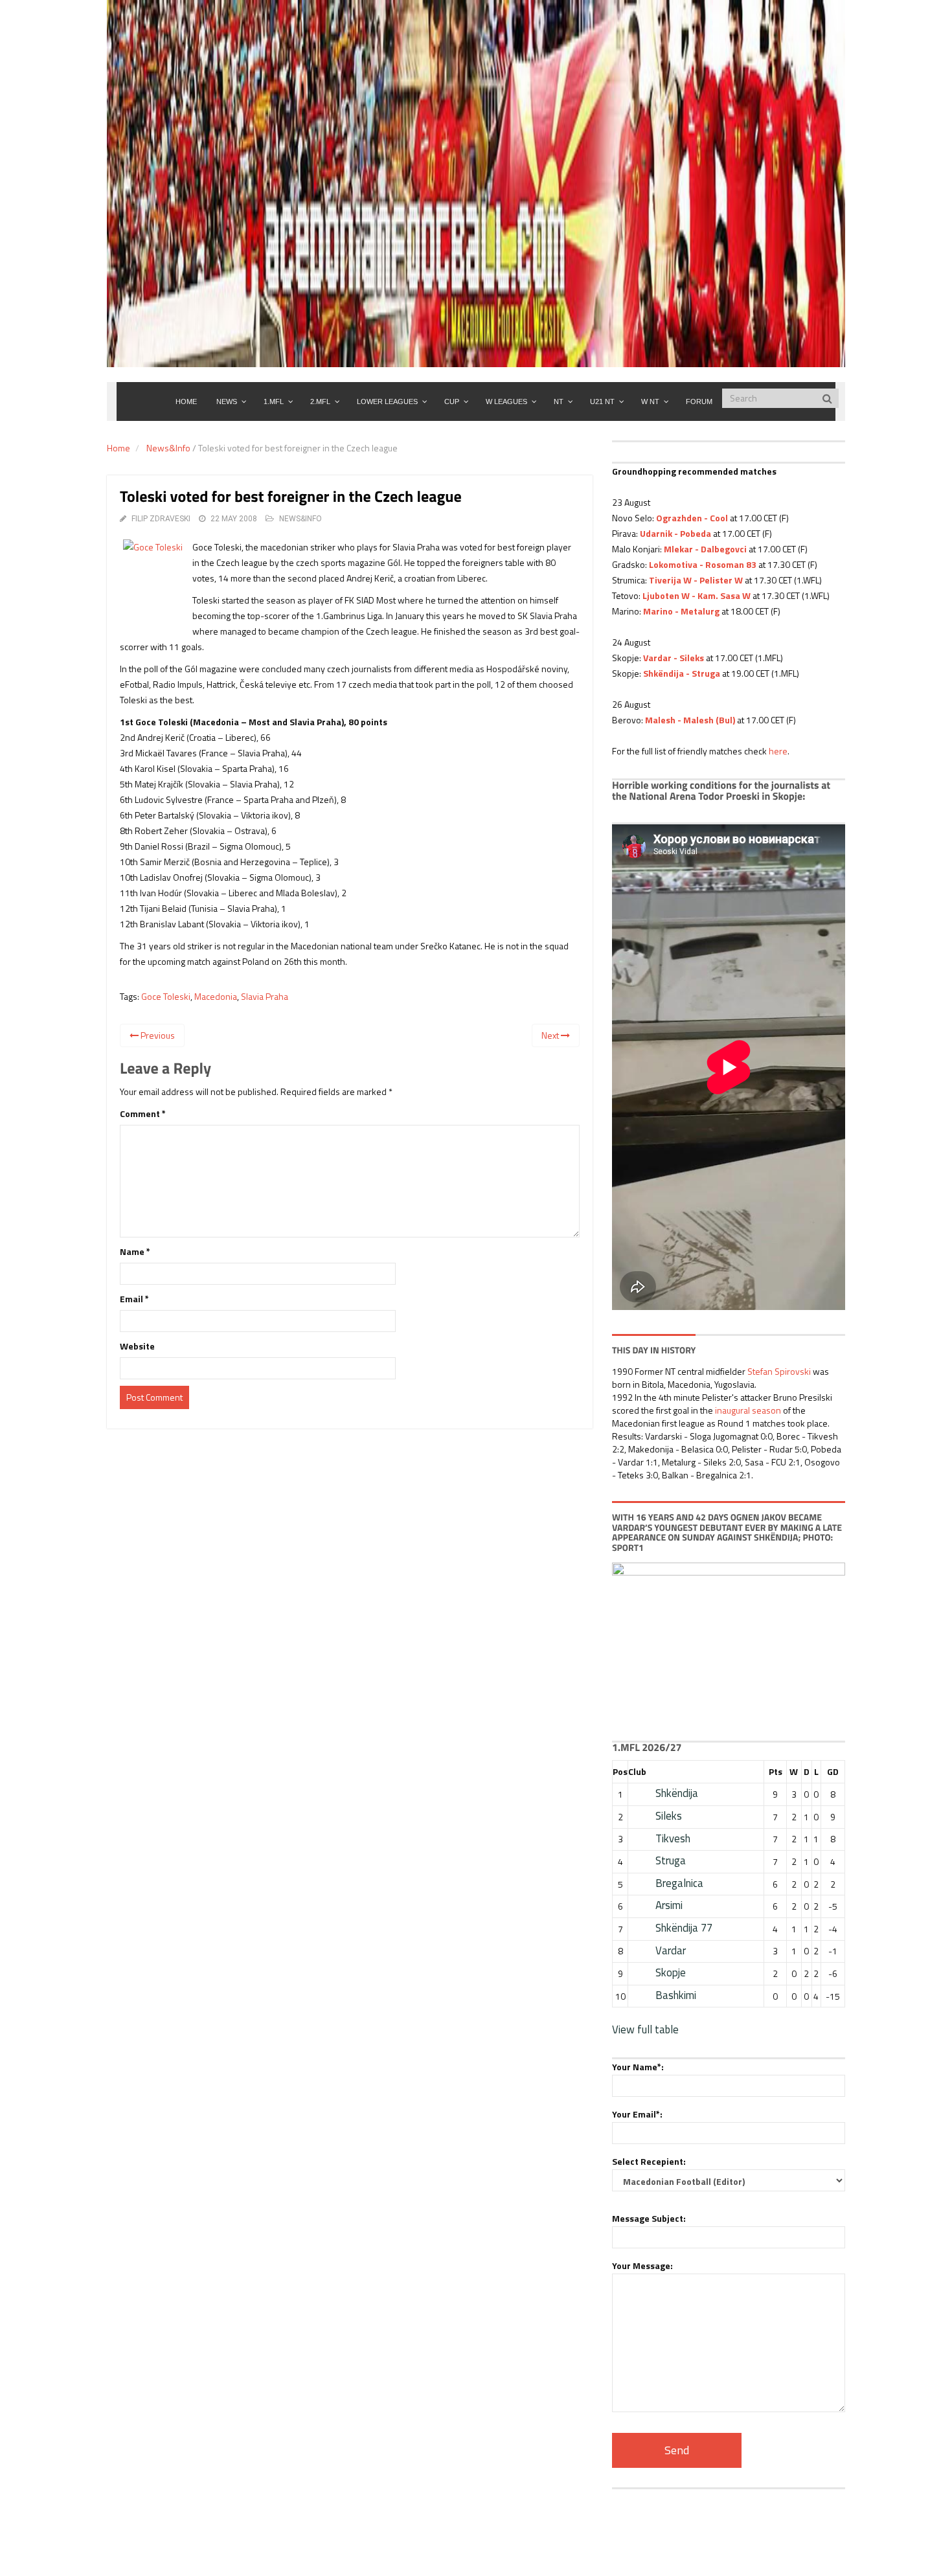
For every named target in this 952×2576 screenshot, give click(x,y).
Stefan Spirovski (779, 1371)
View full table (645, 2029)
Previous (157, 1035)
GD (833, 1771)
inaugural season (748, 1410)
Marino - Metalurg (681, 611)
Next (551, 1035)
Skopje (671, 1972)
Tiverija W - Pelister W (696, 580)
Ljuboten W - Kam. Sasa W (697, 595)
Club (637, 1771)
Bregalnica (679, 1883)
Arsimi (669, 1905)
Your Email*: (637, 2114)
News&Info (168, 448)
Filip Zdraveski (161, 519)
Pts (776, 1771)
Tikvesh (673, 1838)
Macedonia (216, 996)
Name (135, 1251)
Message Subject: (649, 2218)
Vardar (671, 1950)
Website (137, 1346)
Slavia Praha (265, 996)
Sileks (669, 1816)
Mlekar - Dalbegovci (705, 549)
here (778, 751)
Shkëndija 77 (684, 1928)
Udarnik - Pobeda (675, 533)
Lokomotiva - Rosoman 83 (703, 564)
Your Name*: (638, 2067)
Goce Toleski (166, 996)
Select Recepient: (649, 2161)
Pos (620, 1771)
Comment (143, 1113)
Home (119, 448)
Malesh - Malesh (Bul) (690, 720)
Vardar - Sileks (674, 658)
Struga (671, 1860)
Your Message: (642, 2265)
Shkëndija (677, 1793)
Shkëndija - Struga (682, 673)
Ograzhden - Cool (692, 518)
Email (134, 1299)
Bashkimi (676, 1995)
